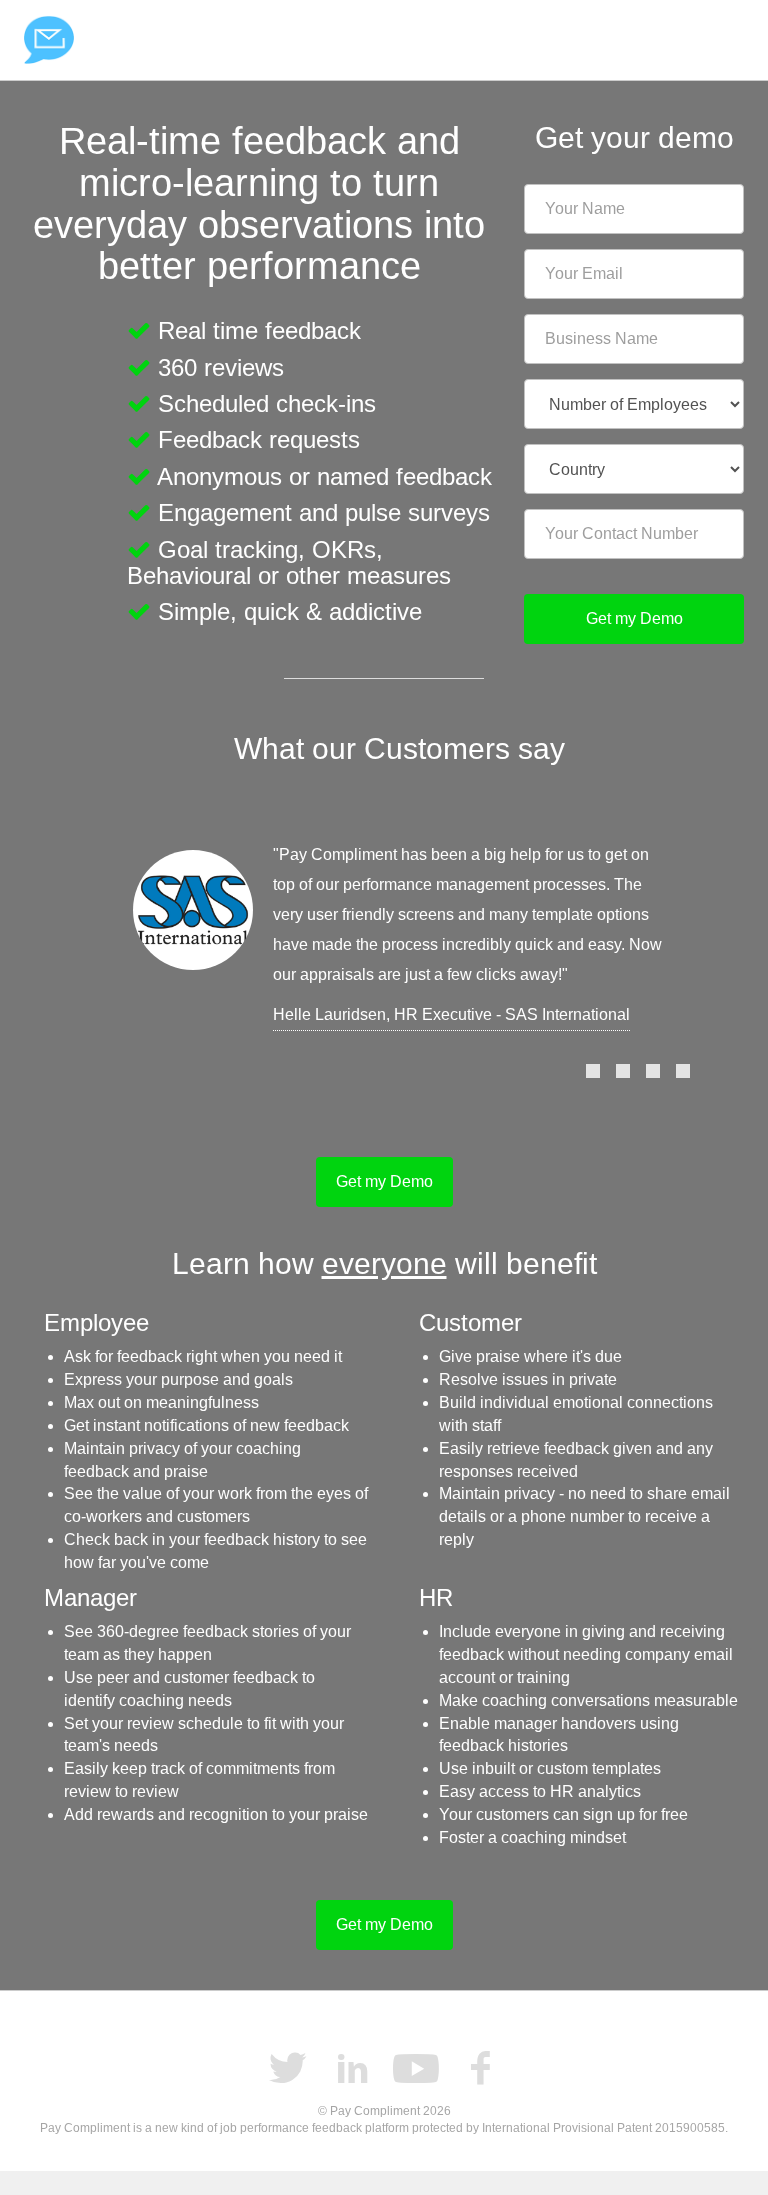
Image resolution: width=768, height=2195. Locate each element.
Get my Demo (634, 618)
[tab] (593, 1071)
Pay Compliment (49, 40)
